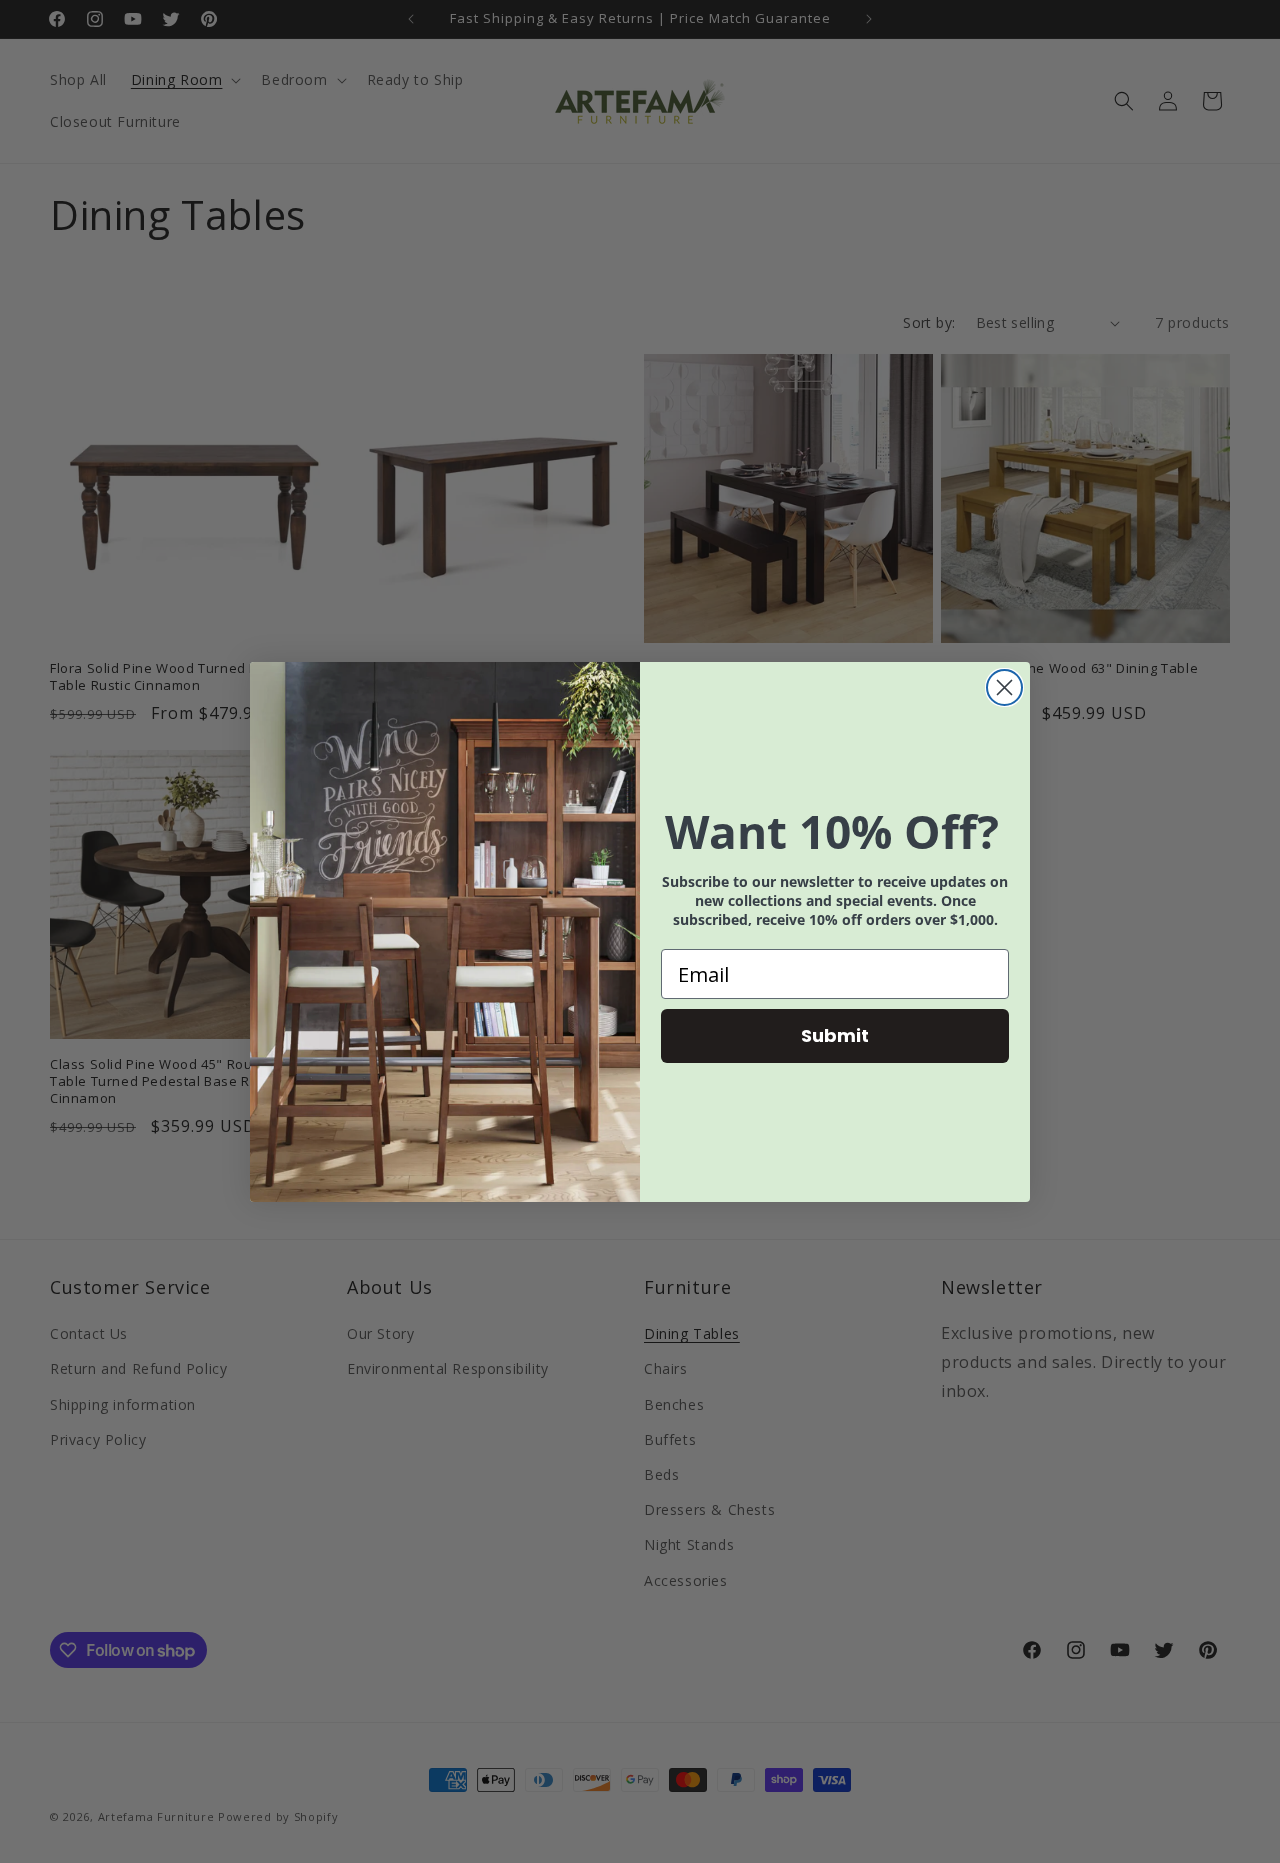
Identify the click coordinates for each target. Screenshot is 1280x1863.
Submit (835, 1035)
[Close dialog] (1004, 687)
